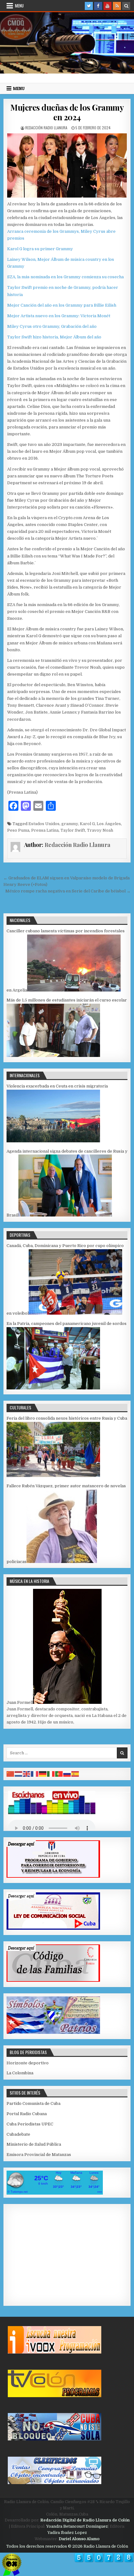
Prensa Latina (45, 830)
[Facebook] (98, 6)
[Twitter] (89, 6)
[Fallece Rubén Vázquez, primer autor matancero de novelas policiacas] (62, 1562)
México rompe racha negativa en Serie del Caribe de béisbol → (68, 891)
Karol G (87, 824)
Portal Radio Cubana (27, 2114)
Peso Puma (18, 830)
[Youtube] (108, 6)
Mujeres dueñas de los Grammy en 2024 (67, 112)
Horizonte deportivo (28, 2063)
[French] (35, 1774)
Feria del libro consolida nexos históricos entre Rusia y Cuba (67, 1418)
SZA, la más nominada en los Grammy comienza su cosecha (65, 277)
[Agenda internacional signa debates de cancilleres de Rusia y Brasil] (65, 1215)
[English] (27, 1774)
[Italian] (51, 1774)
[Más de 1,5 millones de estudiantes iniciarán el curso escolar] (53, 1056)
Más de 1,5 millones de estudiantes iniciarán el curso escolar (67, 1000)
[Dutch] (19, 1774)
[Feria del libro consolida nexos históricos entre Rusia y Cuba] (53, 1476)
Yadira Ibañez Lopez (67, 2533)
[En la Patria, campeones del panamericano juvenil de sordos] (53, 1388)
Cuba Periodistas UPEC (30, 2124)
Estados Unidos (44, 824)
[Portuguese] (59, 1774)
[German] (43, 1774)
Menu (19, 6)
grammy (70, 824)
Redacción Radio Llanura (46, 128)
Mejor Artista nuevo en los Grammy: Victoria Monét (59, 316)
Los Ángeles (109, 824)
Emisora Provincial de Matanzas (39, 2155)
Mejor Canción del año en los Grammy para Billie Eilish (62, 305)
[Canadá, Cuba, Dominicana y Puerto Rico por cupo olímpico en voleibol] (75, 1313)
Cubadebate (18, 2134)
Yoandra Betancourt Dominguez (77, 2526)
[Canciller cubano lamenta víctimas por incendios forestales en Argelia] (74, 990)
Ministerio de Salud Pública (34, 2144)
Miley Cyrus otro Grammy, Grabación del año (52, 326)
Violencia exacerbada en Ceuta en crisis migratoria (57, 1086)
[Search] (126, 6)
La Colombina (20, 2073)
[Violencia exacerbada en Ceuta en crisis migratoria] (53, 1141)
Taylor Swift (73, 830)
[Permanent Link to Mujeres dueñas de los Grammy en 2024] (67, 165)
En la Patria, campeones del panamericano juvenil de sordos (67, 1324)
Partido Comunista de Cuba (33, 2103)
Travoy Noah (100, 830)
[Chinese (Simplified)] (11, 1774)
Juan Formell (20, 1702)
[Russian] (67, 1774)
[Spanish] (75, 1774)
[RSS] (117, 6)
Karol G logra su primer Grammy (40, 249)
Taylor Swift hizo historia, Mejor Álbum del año (54, 337)
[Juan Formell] (67, 1702)
